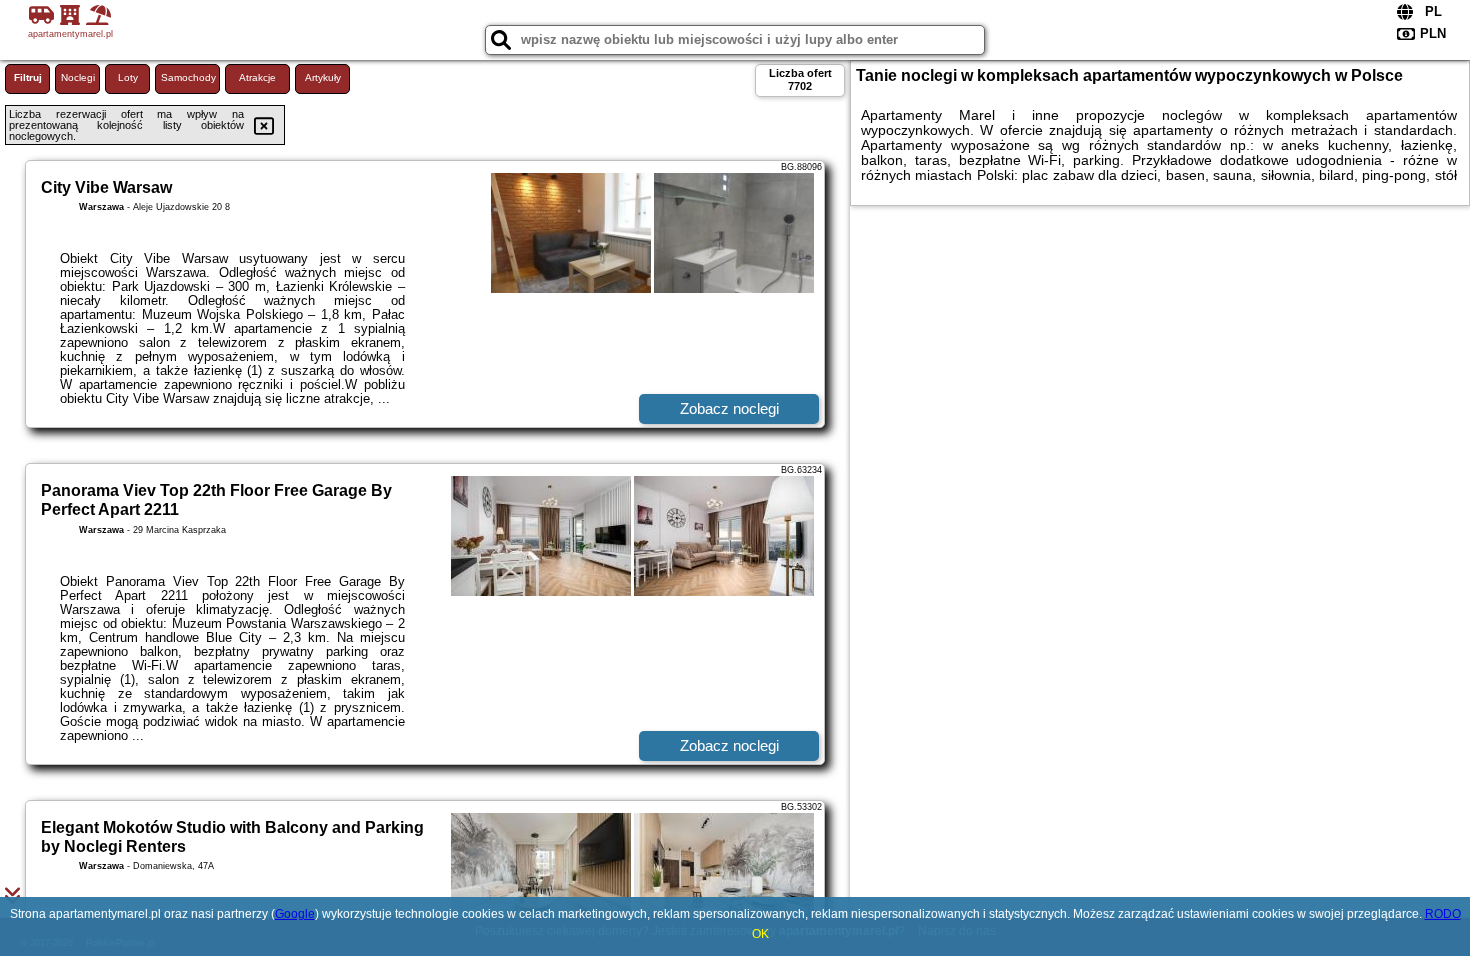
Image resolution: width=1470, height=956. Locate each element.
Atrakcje (257, 77)
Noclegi (78, 77)
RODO (1443, 914)
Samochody (188, 77)
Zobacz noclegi (729, 408)
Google (295, 914)
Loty (128, 77)
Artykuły (323, 77)
